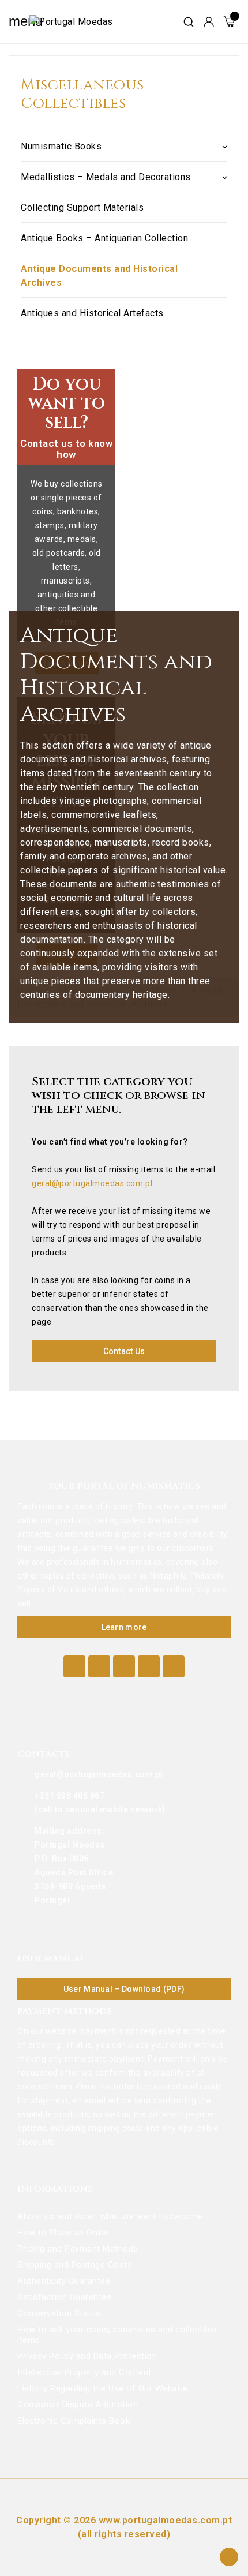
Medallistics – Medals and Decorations (106, 177)
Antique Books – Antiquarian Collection (104, 238)
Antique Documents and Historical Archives (99, 276)
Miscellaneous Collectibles (82, 95)
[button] (124, 1351)
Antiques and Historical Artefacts (92, 313)
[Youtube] (124, 1666)
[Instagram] (174, 1666)
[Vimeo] (149, 1666)
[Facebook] (74, 1666)
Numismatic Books (61, 146)
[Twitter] (99, 1666)
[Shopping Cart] (229, 22)
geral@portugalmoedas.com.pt (93, 1183)
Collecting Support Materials (82, 207)
